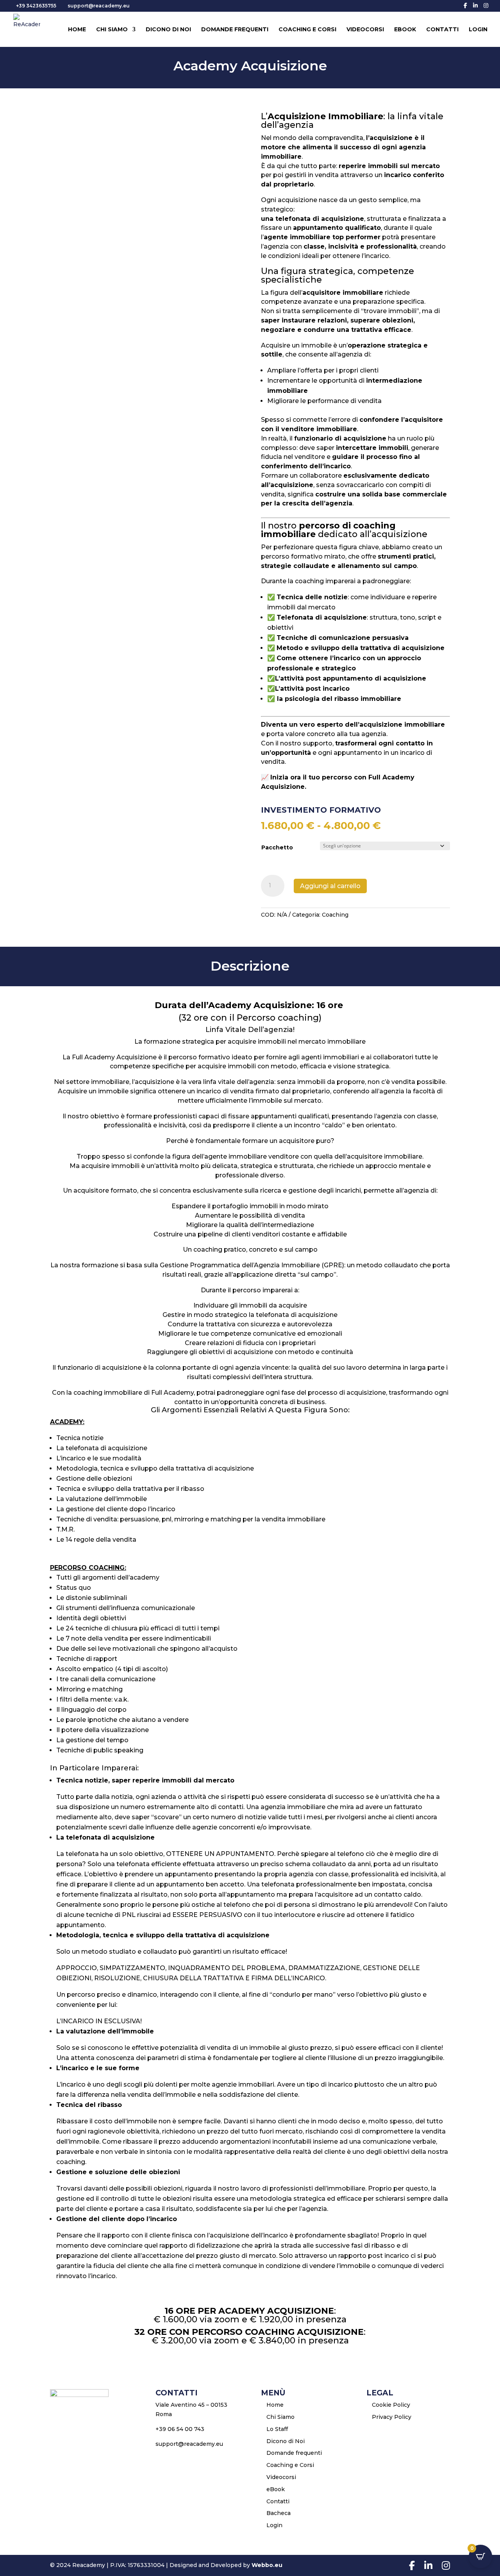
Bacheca (279, 2513)
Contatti (442, 30)
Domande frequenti (235, 30)
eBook (405, 30)
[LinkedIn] (475, 5)
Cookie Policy (391, 2405)
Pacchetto (277, 847)
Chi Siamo (112, 30)
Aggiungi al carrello (330, 886)
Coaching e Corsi (307, 30)
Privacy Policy (392, 2417)
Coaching (335, 915)
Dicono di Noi (168, 30)
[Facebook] (465, 5)
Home (77, 30)
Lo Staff (277, 2429)
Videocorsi (365, 30)
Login (478, 30)
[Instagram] (486, 5)
